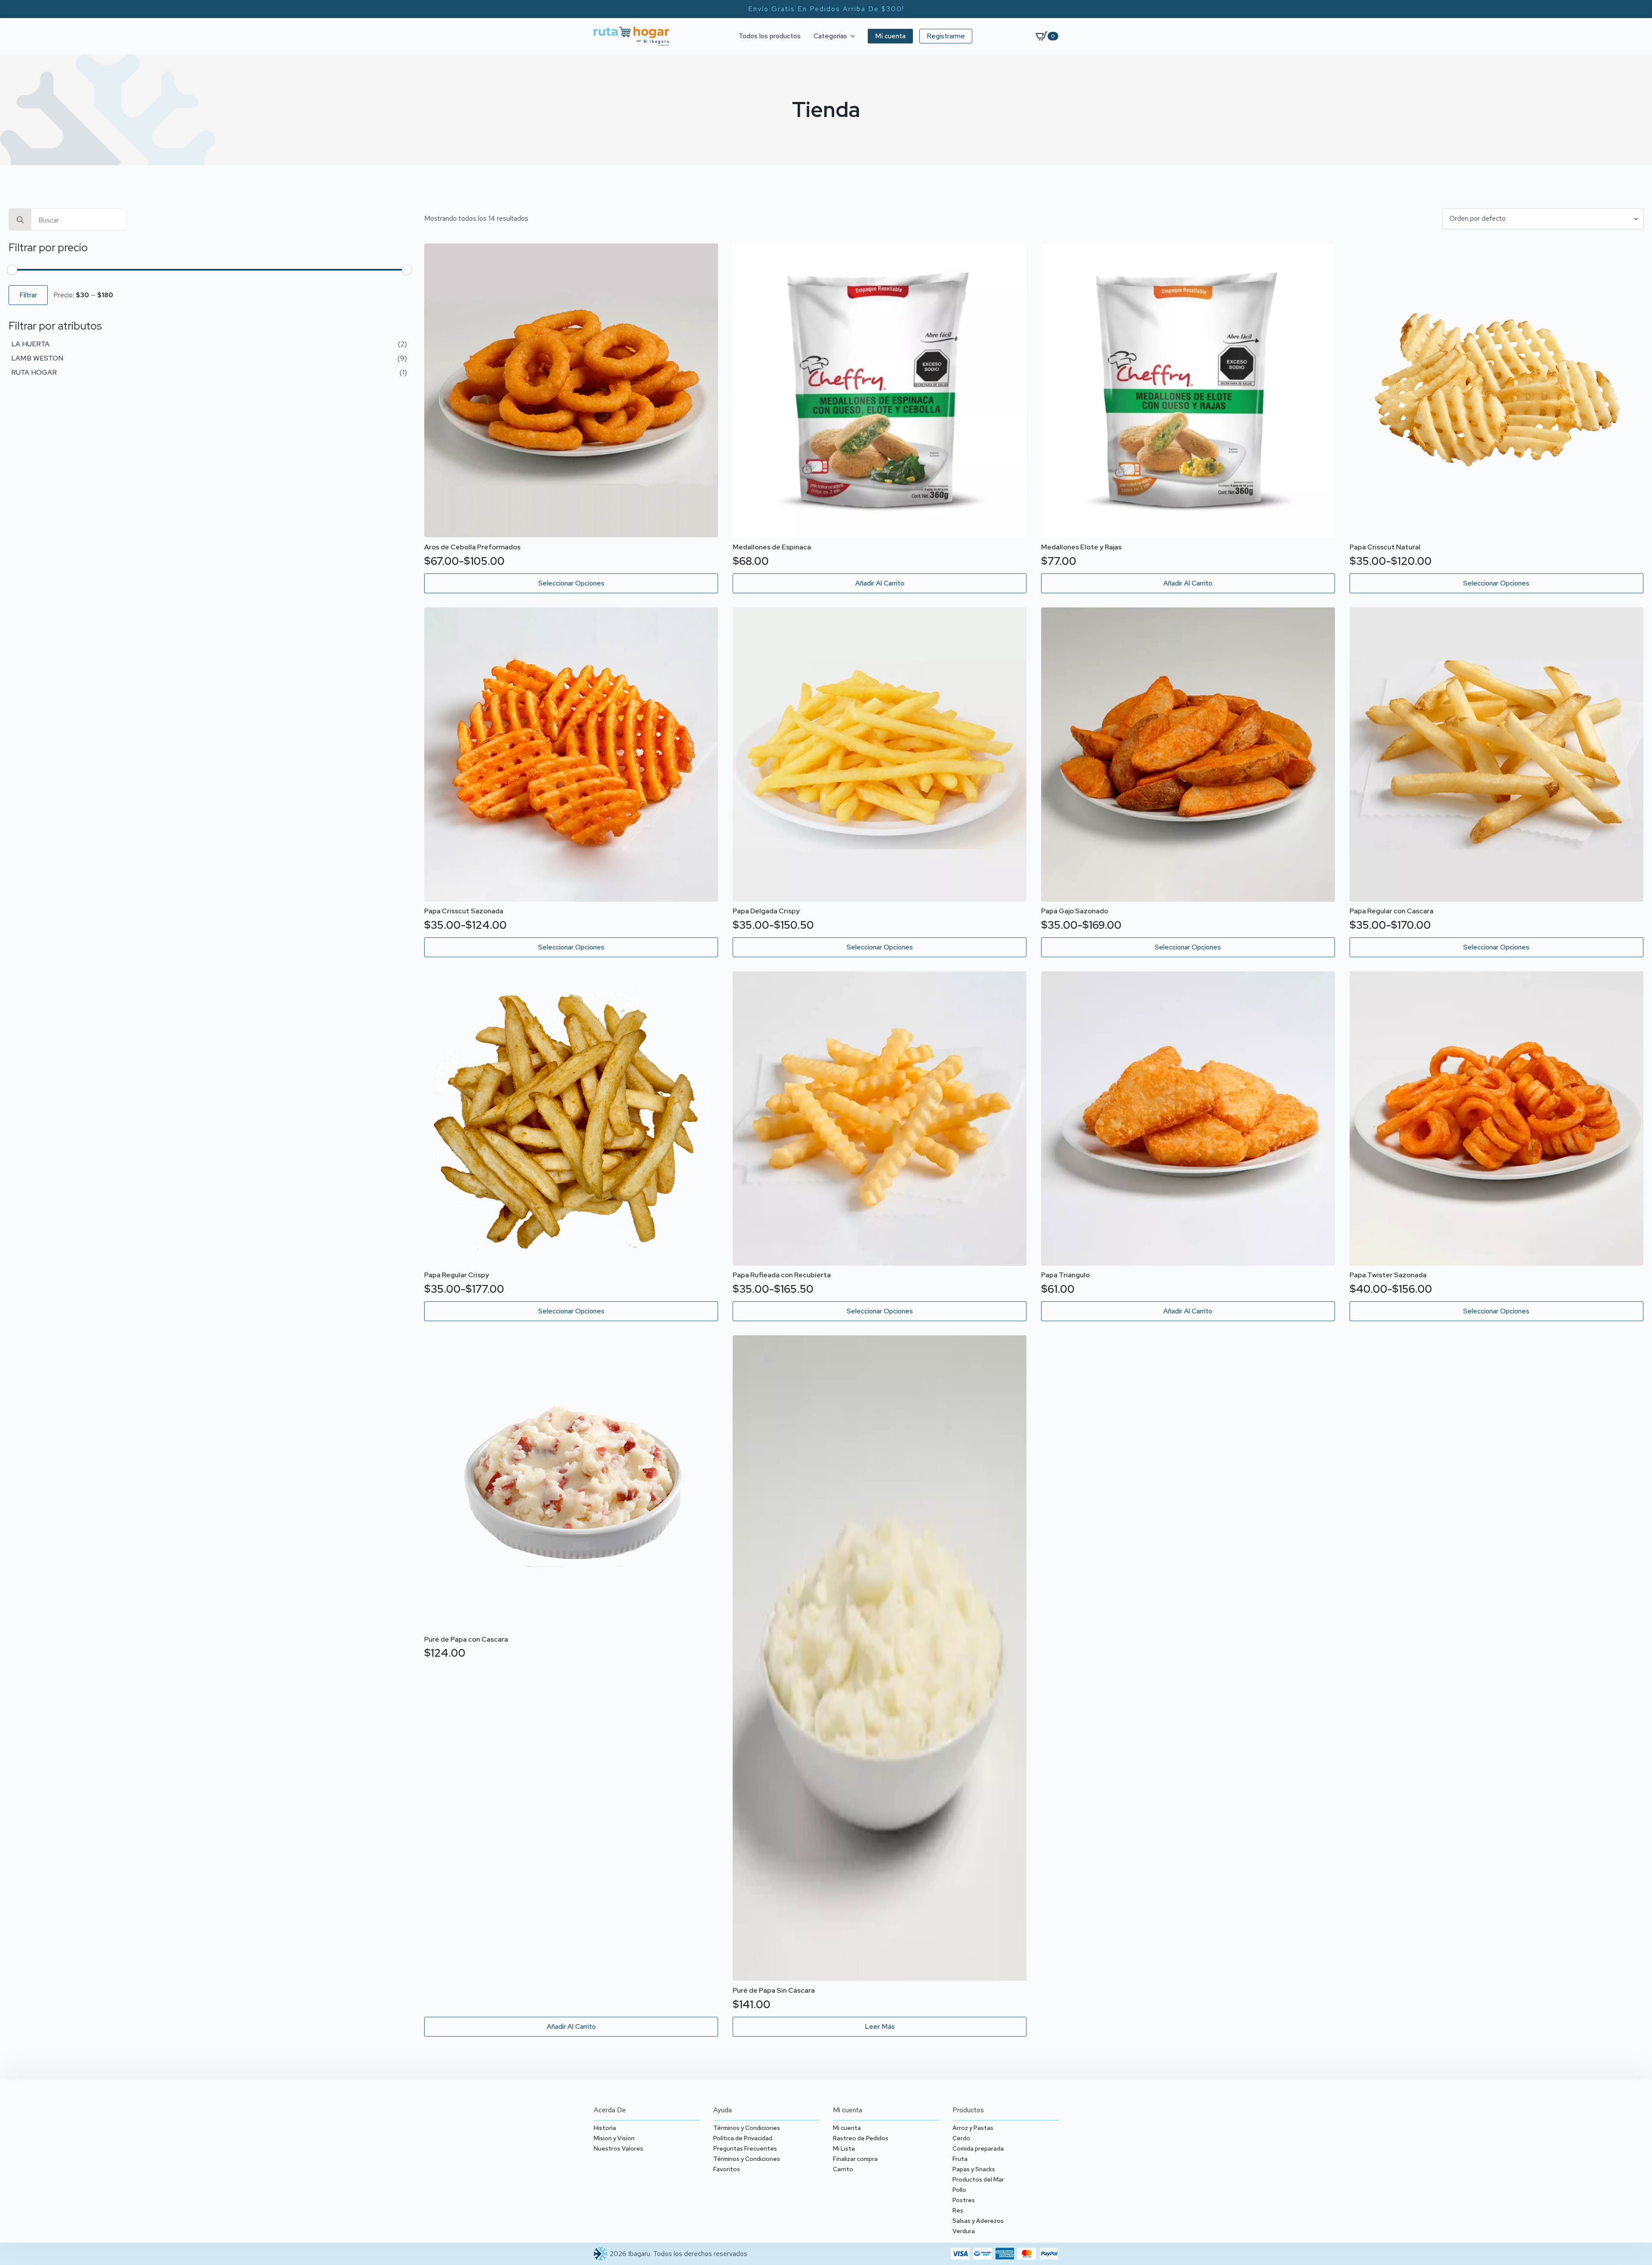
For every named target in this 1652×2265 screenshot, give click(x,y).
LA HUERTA (30, 344)
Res (958, 2210)
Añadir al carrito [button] (880, 583)
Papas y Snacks (974, 2169)
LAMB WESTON (37, 358)
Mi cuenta (847, 2128)
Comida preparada (978, 2148)
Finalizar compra (855, 2159)
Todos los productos (770, 36)
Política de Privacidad (743, 2138)
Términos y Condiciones (747, 2128)
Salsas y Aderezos (978, 2221)
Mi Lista (844, 2148)
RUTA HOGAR (34, 372)
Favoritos (727, 2169)
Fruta (960, 2159)
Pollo (959, 2190)
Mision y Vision (614, 2138)
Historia (605, 2128)
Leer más (880, 2026)
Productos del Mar (978, 2179)
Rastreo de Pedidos (861, 2138)
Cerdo (961, 2138)
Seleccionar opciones (571, 583)
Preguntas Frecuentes (745, 2148)
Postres (964, 2200)
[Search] (20, 220)
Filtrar (28, 295)
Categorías (830, 36)
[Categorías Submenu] (854, 36)
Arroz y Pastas (973, 2128)
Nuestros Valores (618, 2148)
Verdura (964, 2231)
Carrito (843, 2169)
